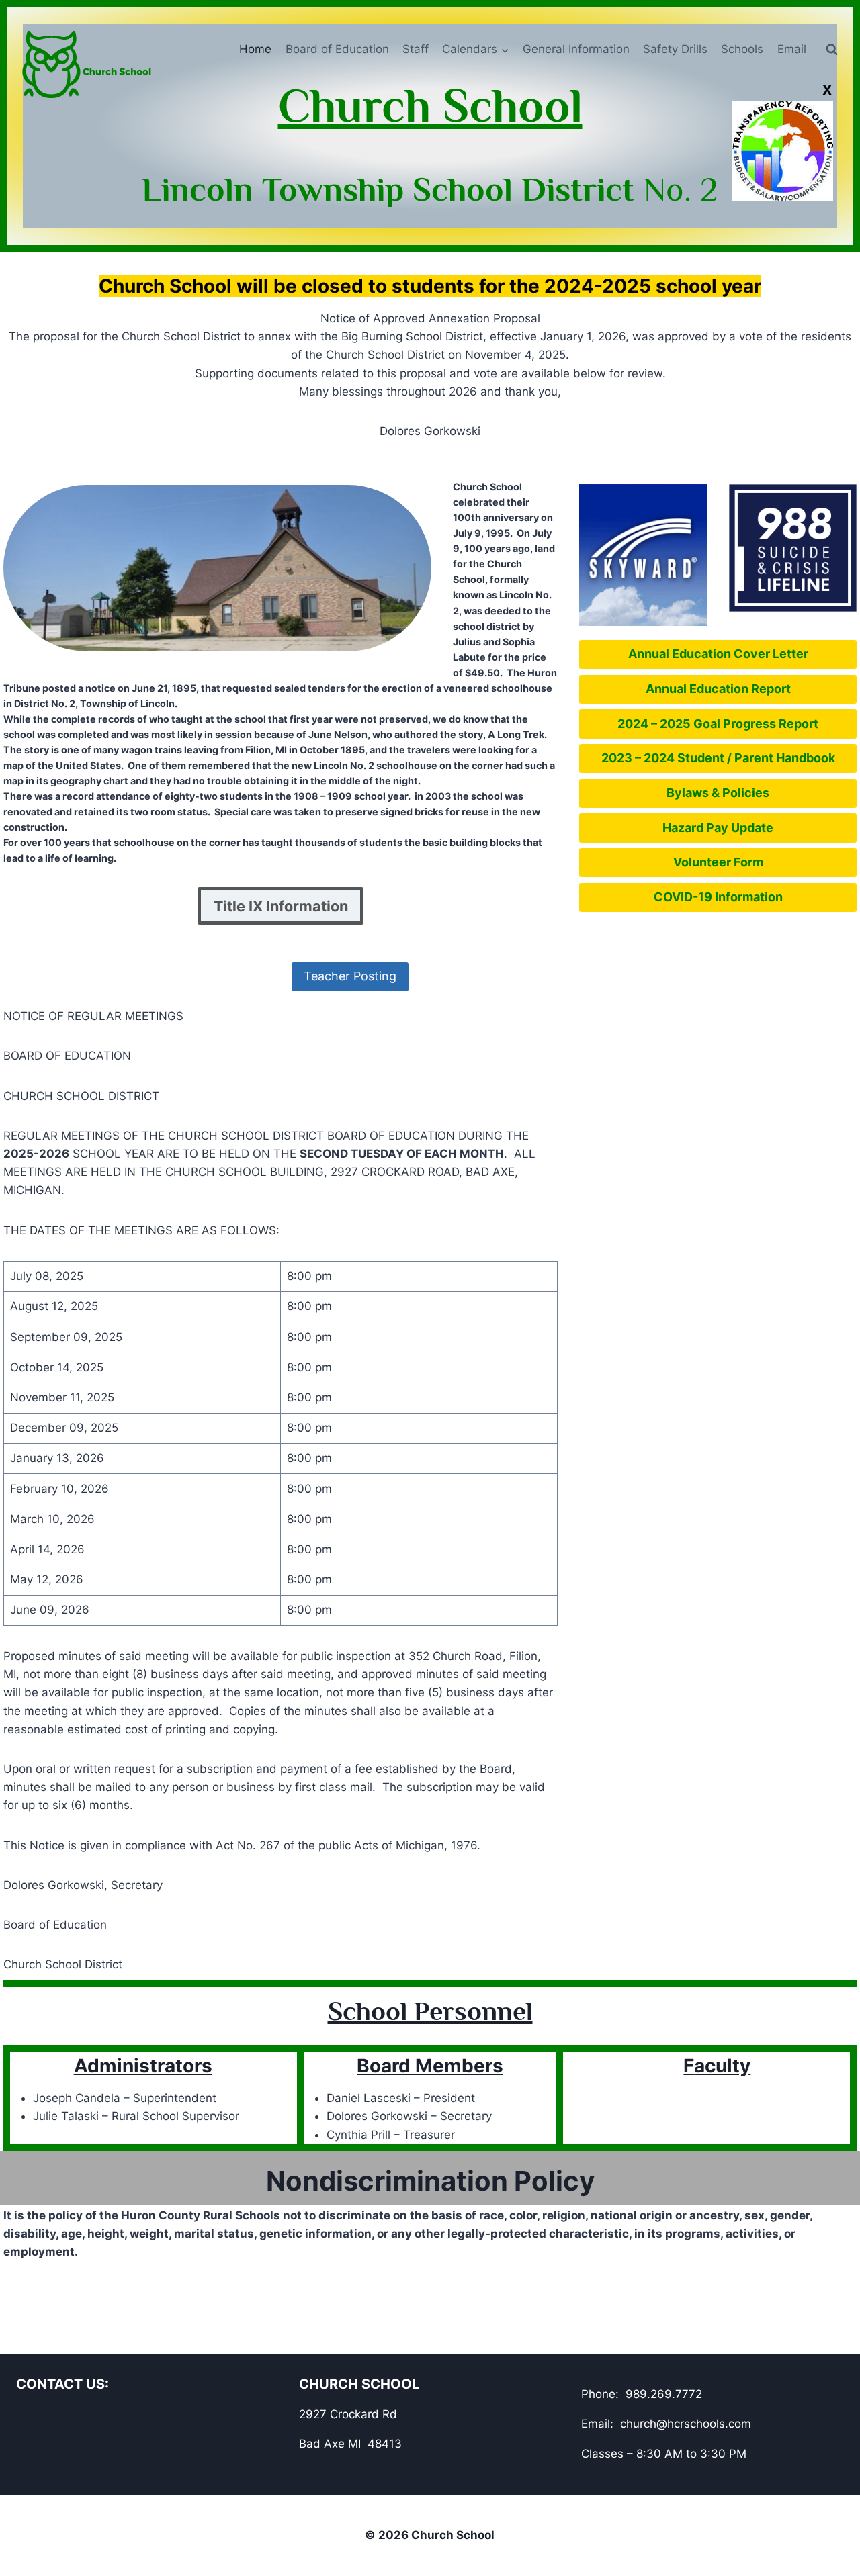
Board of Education (337, 49)
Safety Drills (675, 49)
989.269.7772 (664, 2394)
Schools (742, 49)
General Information (576, 49)
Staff (416, 49)
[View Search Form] (832, 50)
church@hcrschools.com (686, 2424)
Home (255, 49)
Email (792, 49)
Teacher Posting (350, 976)
